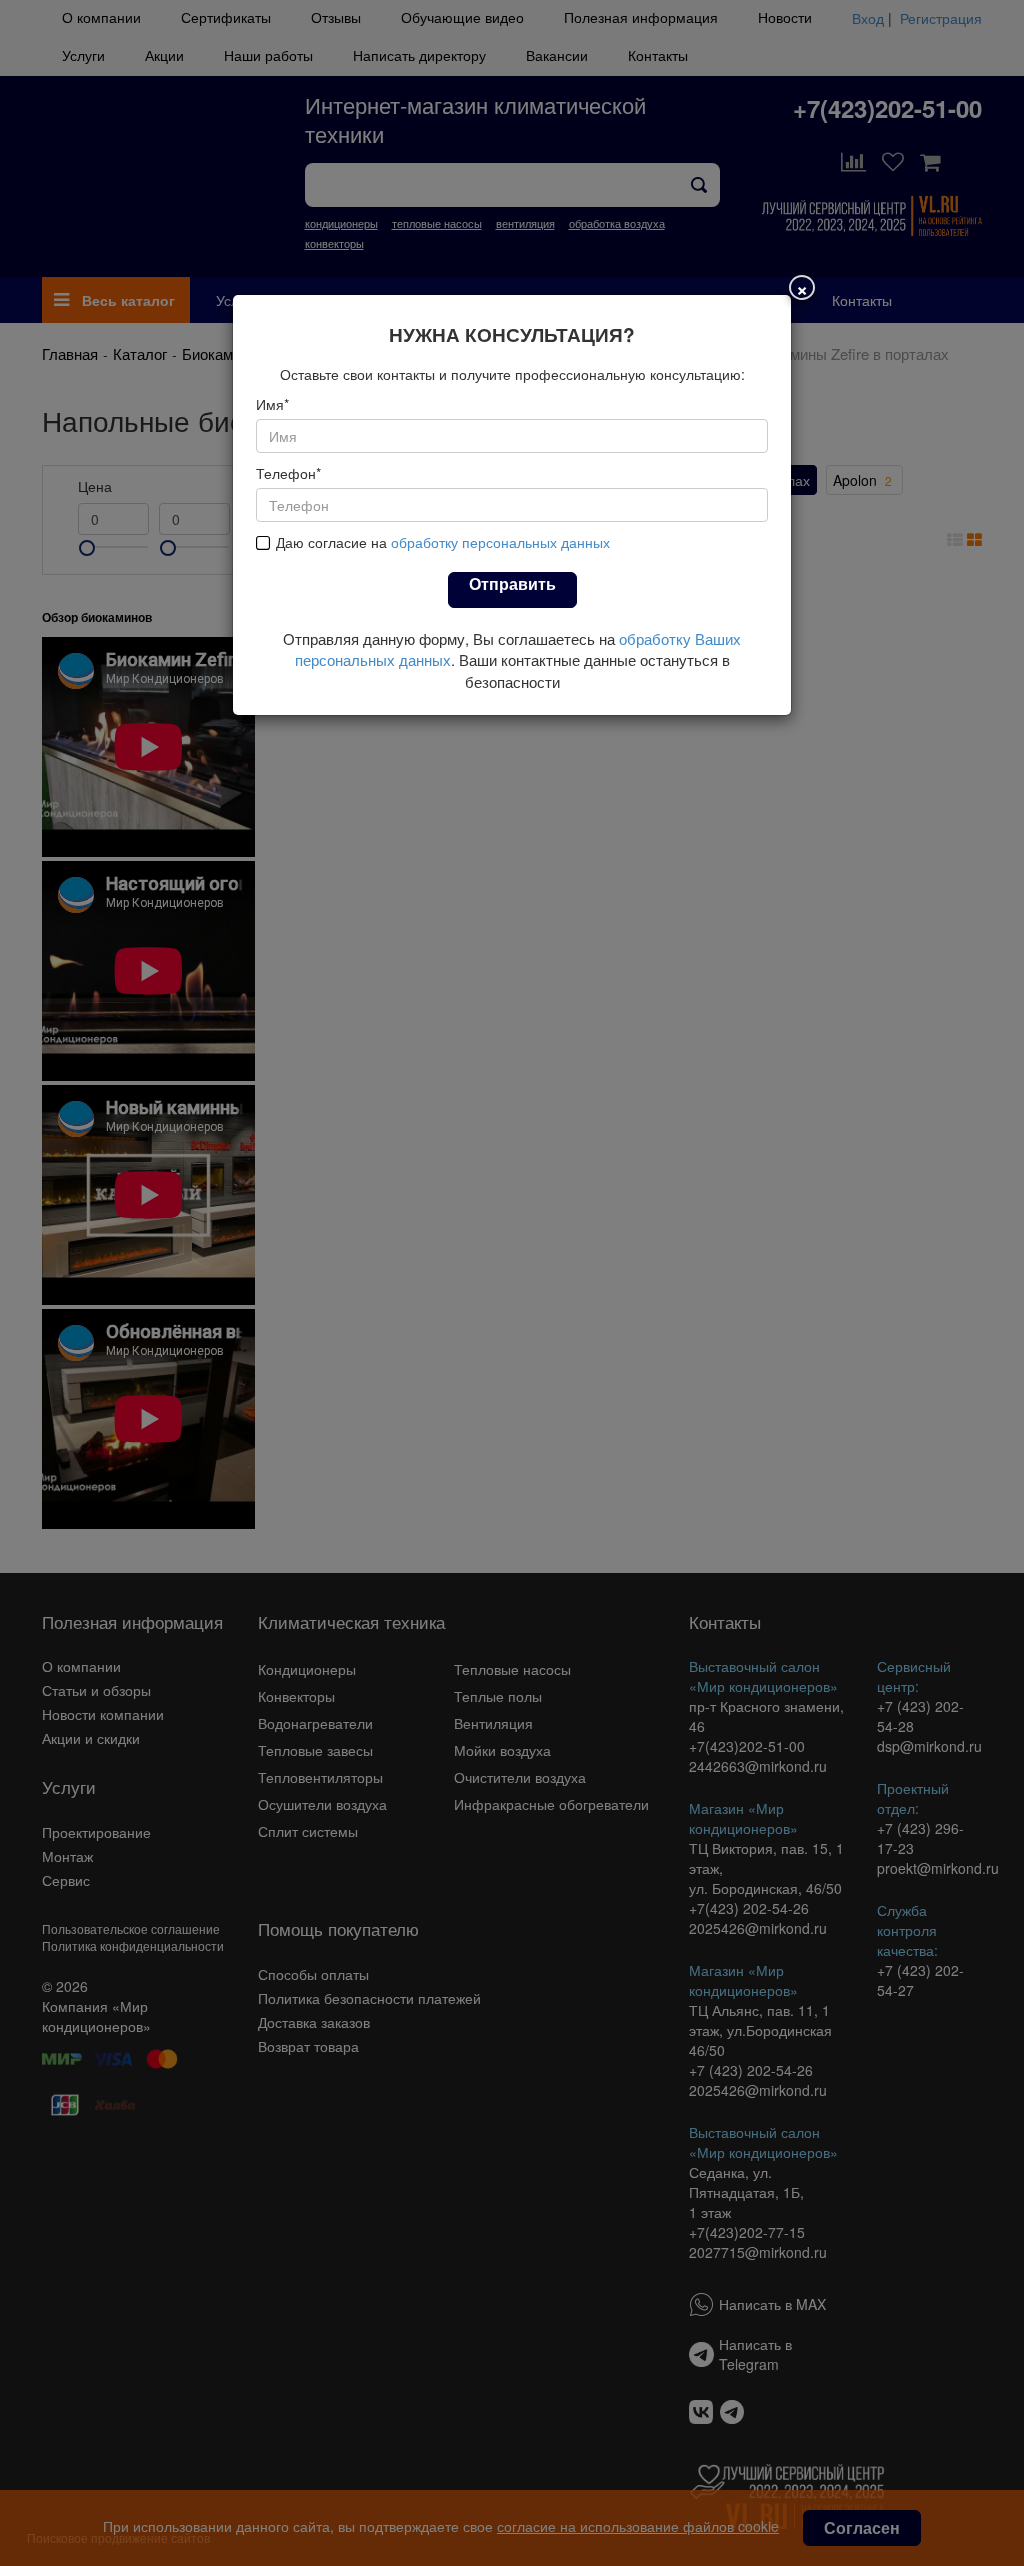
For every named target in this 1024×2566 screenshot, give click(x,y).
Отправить (512, 583)
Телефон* (288, 473)
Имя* (272, 404)
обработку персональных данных (500, 542)
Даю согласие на (443, 542)
